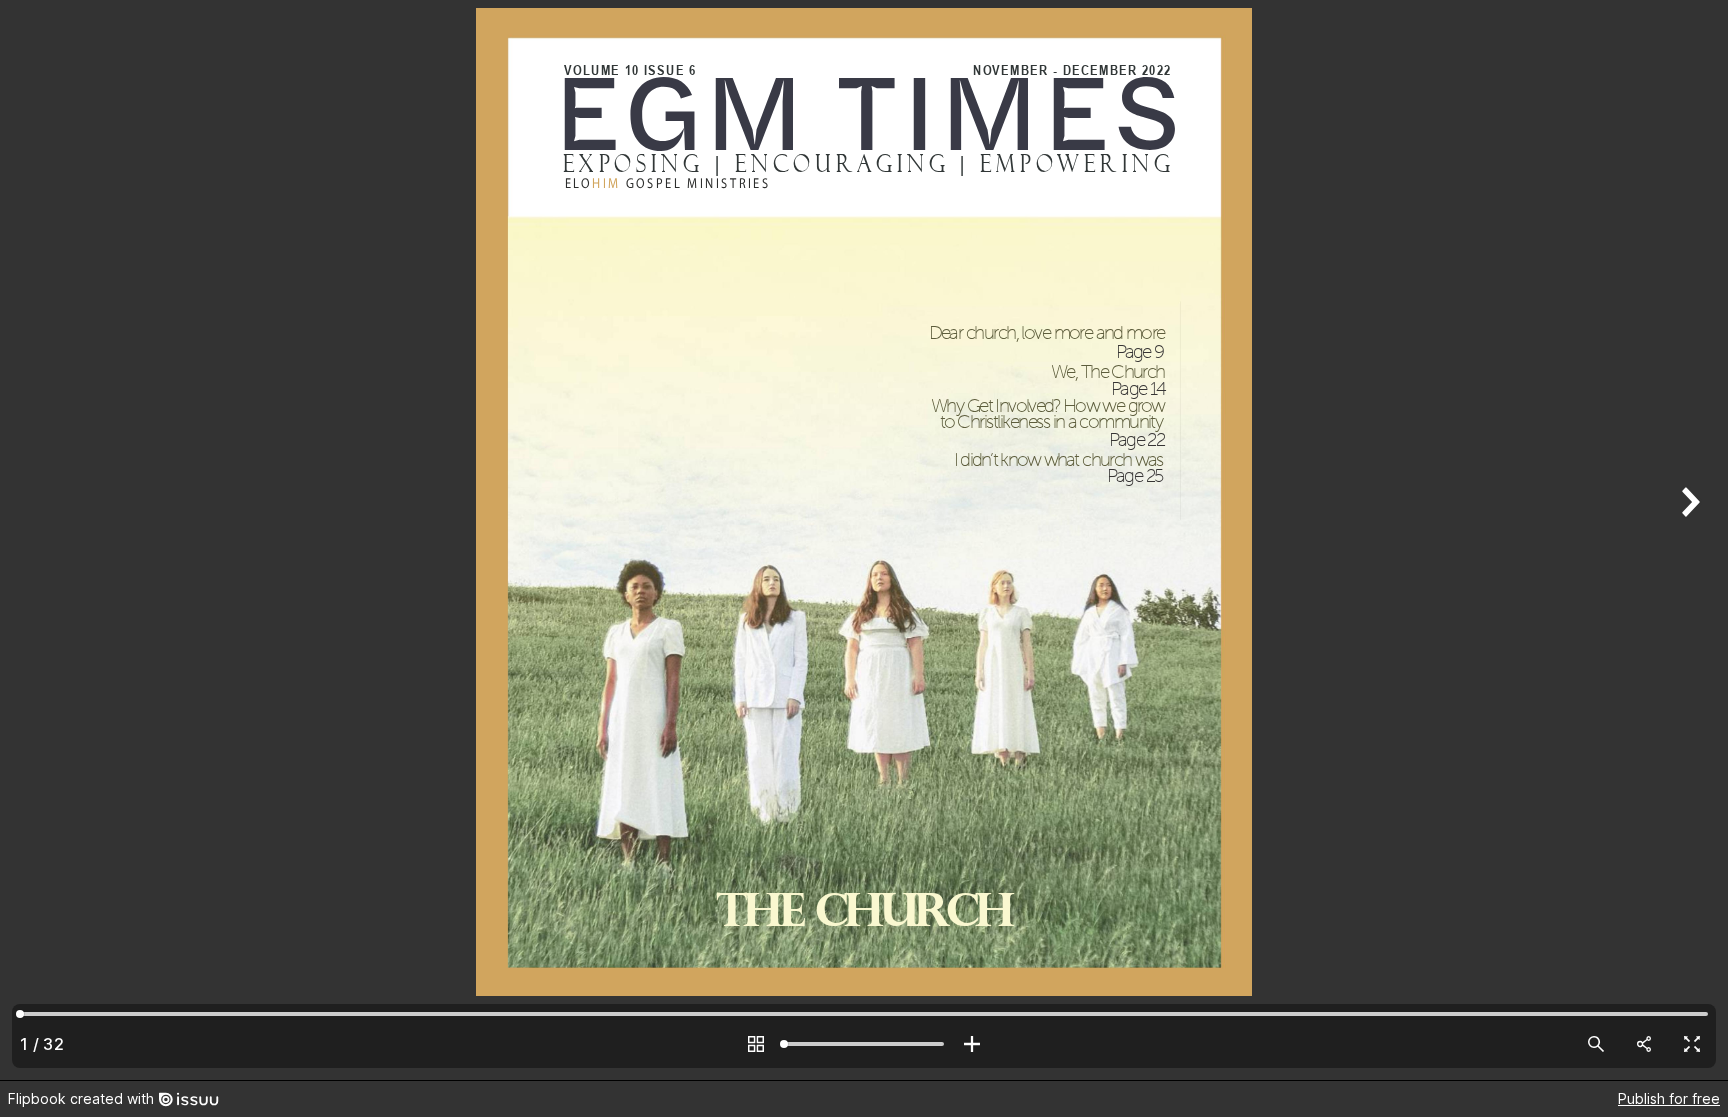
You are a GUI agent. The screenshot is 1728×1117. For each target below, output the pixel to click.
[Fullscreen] (1692, 1044)
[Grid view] (756, 1044)
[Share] (1644, 1044)
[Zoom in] (972, 1044)
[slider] (864, 1044)
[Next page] (1688, 540)
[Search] (1596, 1044)
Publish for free (1669, 1098)
